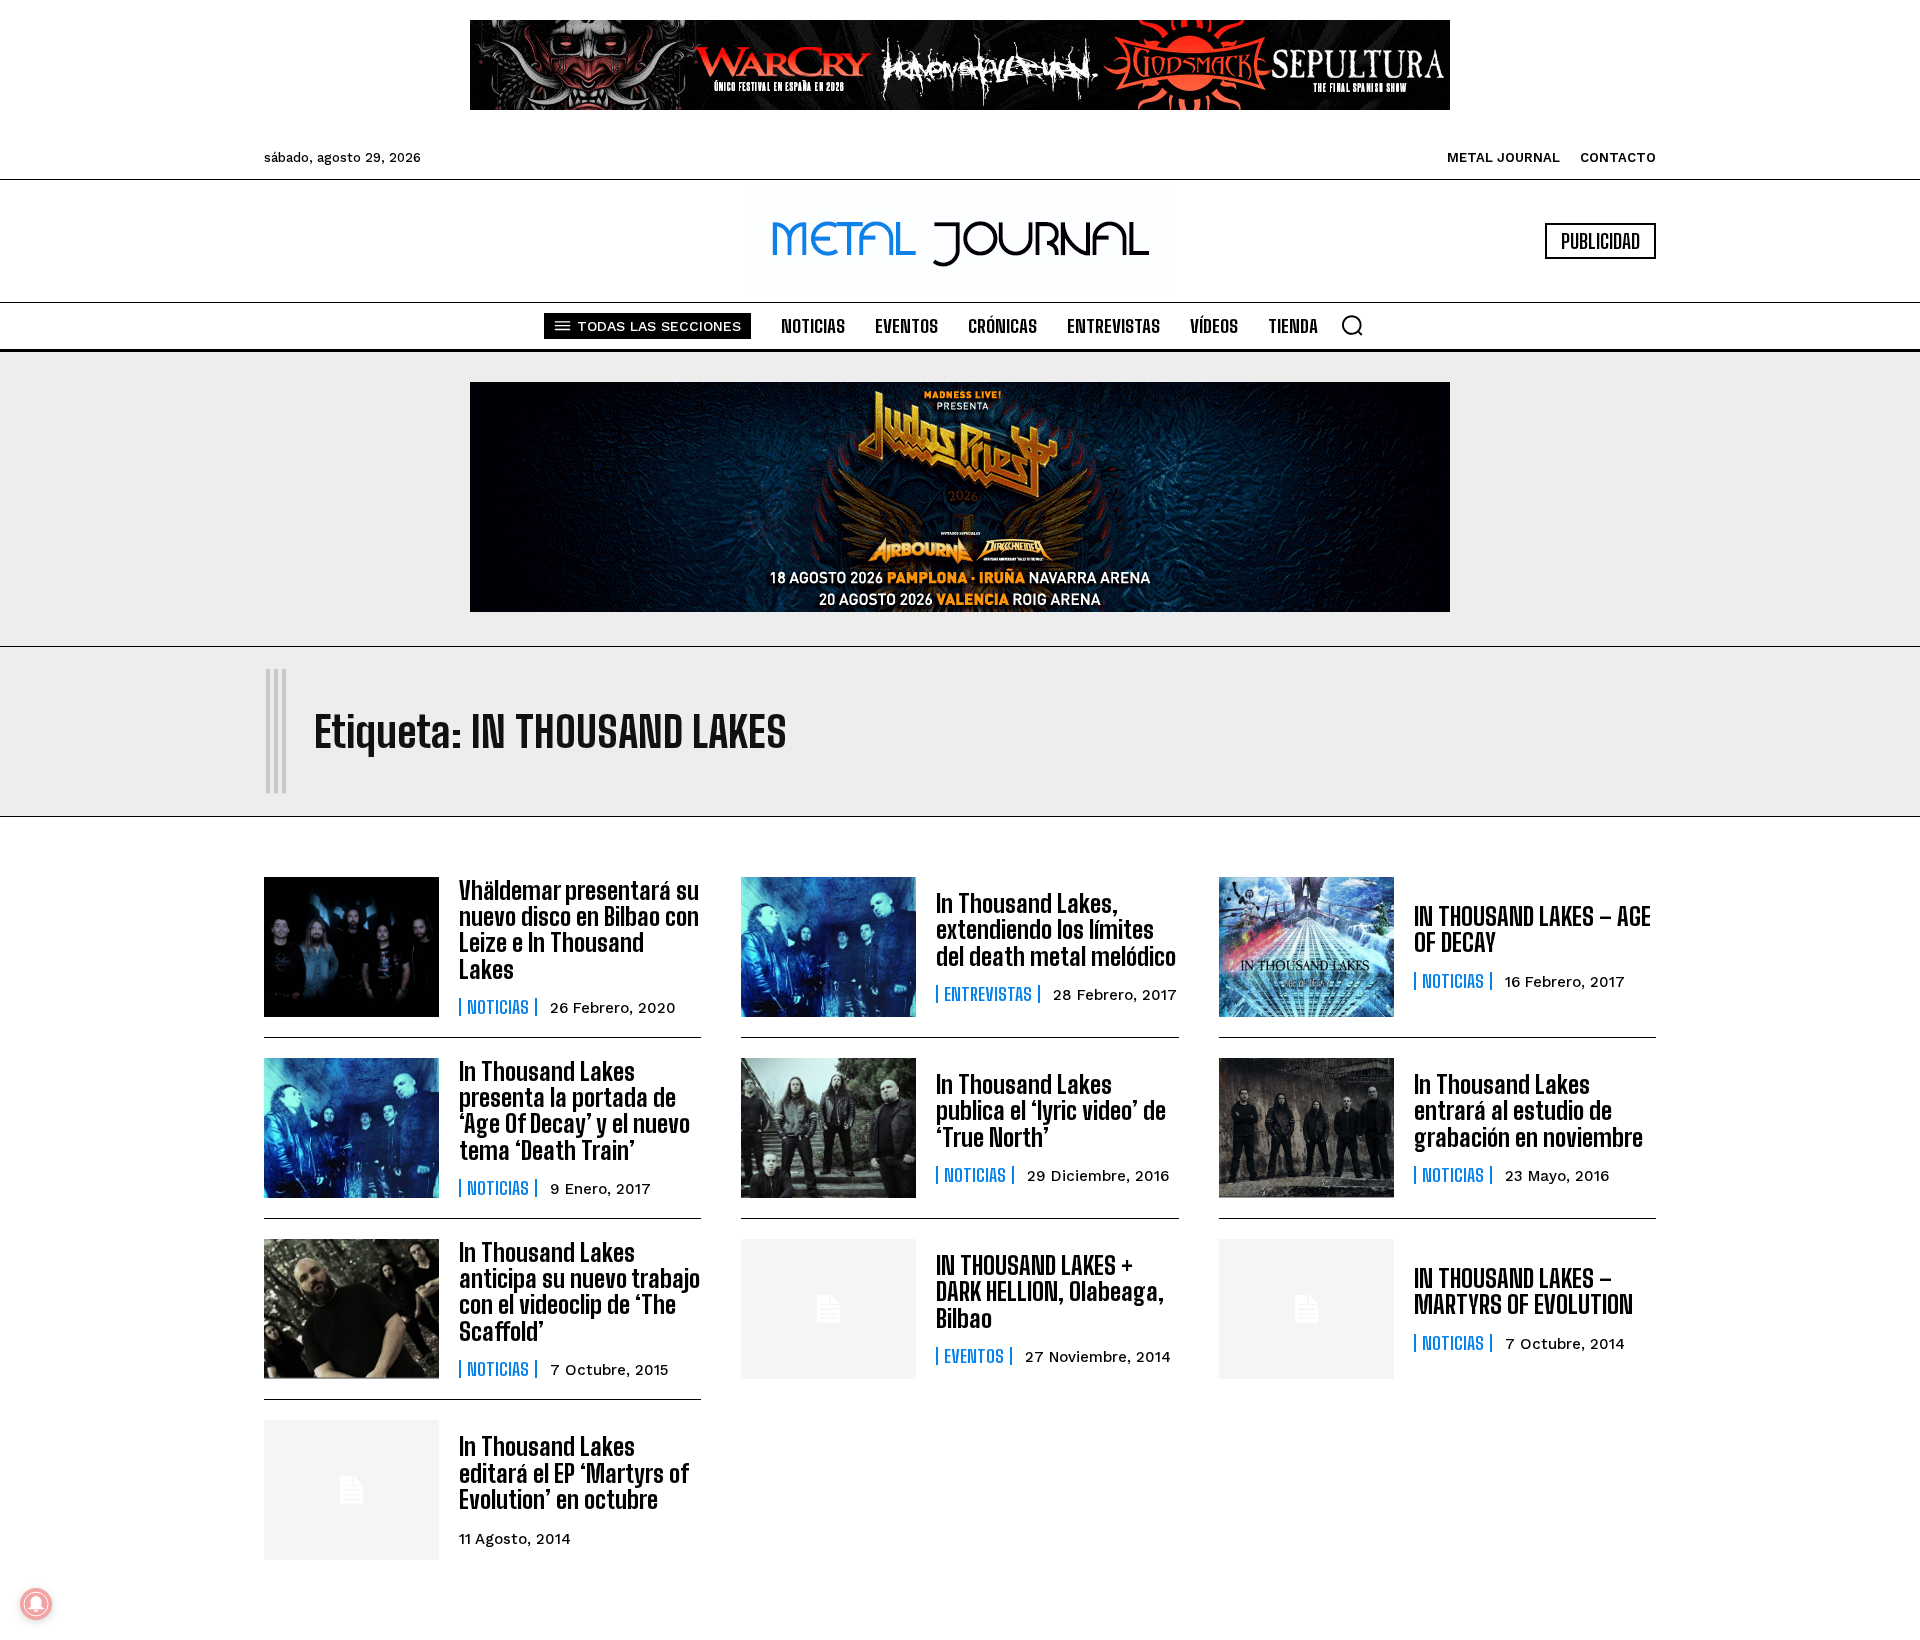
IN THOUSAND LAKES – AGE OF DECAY (1532, 929)
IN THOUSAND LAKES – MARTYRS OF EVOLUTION (1523, 1291)
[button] (1352, 325)
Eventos (974, 1356)
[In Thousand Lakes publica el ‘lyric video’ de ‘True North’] (828, 1128)
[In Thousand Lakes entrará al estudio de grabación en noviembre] (1306, 1128)
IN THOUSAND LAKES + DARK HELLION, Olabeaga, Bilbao (1050, 1292)
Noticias (498, 1007)
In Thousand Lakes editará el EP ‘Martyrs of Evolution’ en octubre (574, 1473)
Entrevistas (988, 994)
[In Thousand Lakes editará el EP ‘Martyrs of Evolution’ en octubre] (351, 1490)
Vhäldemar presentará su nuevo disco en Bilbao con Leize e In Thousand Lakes (579, 930)
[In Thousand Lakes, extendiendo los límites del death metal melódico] (828, 947)
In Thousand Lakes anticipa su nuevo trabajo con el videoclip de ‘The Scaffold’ (579, 1292)
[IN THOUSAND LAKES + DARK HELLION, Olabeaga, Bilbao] (828, 1309)
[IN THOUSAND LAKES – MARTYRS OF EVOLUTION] (1306, 1309)
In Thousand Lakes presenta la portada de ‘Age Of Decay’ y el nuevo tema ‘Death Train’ (574, 1111)
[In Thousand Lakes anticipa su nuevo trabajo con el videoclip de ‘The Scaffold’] (351, 1309)
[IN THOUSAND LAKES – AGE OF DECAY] (1306, 947)
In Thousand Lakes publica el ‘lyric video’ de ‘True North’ (1051, 1111)
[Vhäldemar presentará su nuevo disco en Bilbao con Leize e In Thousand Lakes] (351, 947)
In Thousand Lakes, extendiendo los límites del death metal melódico (1056, 930)
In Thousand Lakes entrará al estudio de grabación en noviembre (1528, 1111)
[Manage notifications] (36, 1604)
